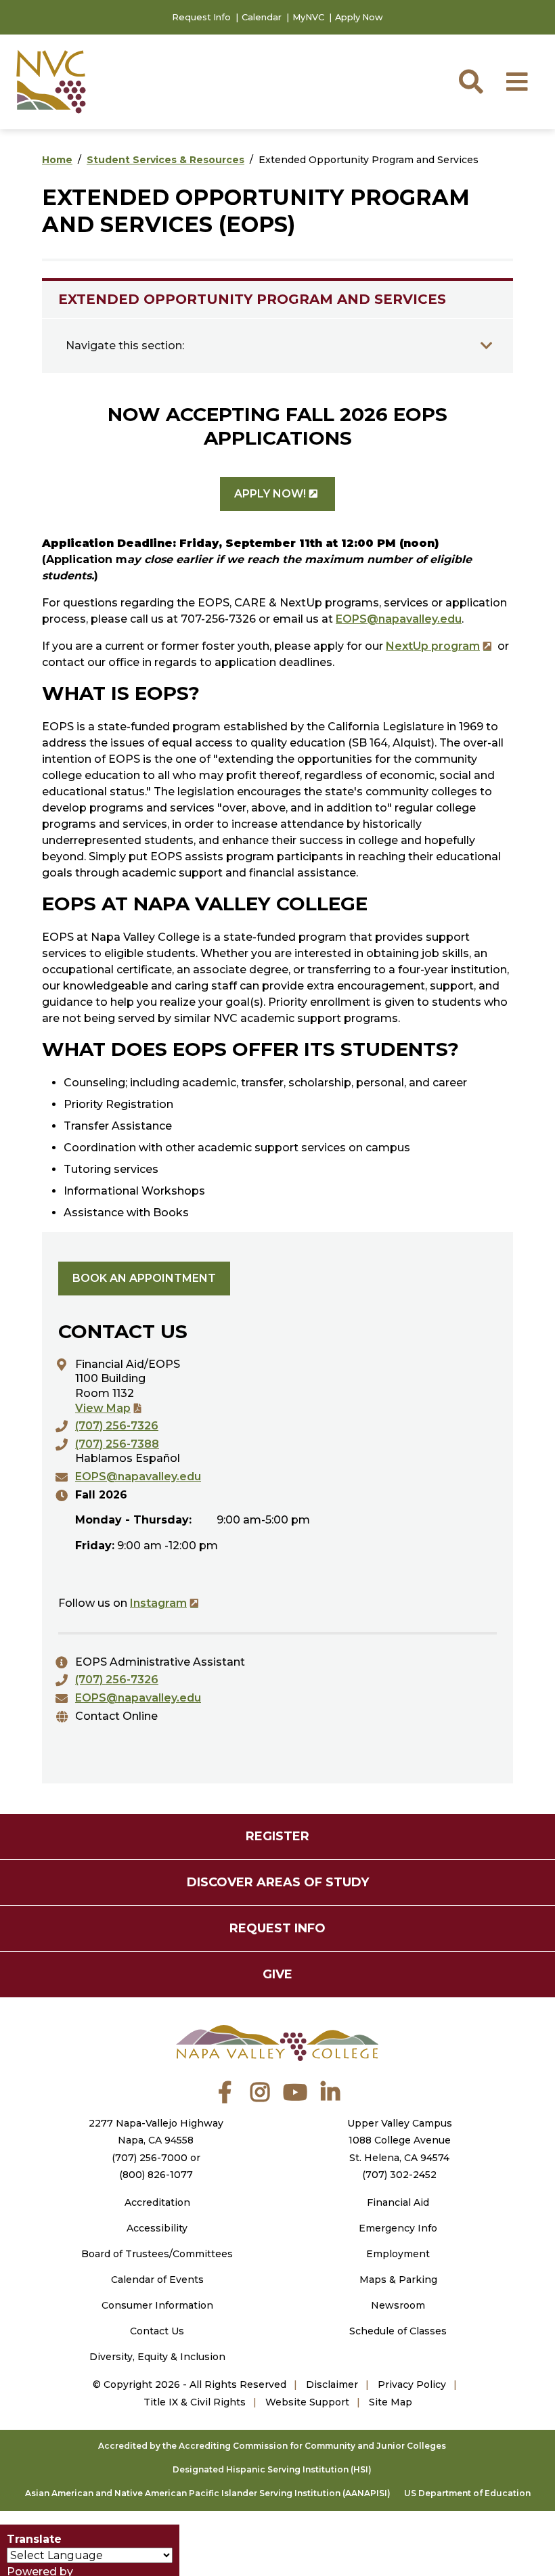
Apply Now (359, 17)
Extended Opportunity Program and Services (252, 299)
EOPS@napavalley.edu (399, 619)
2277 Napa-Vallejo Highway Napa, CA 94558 (156, 2132)
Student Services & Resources (165, 160)
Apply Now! (270, 494)
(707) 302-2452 (399, 2175)
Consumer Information (157, 2305)
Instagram (158, 1603)
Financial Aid (398, 2202)
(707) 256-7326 (117, 1426)
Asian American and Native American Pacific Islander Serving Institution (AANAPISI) (208, 2493)
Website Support (307, 2402)
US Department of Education (467, 2493)
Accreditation (157, 2202)
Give (277, 1974)
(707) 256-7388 (117, 1444)
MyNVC (308, 17)
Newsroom (398, 2305)
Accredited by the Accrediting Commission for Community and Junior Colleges (272, 2446)
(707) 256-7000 (150, 2158)
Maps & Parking (398, 2280)
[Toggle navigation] (487, 346)
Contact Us (157, 2331)
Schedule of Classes (398, 2331)
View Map (103, 1408)
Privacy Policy (412, 2384)
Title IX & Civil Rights (195, 2402)
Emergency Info (398, 2228)
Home (57, 160)
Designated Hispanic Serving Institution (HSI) (272, 2469)
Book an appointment (144, 1278)
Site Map (391, 2402)
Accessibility (157, 2228)
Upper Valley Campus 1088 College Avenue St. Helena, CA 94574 (400, 2140)
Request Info (201, 17)
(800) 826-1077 (156, 2175)
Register (277, 1836)
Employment (398, 2254)
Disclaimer (332, 2384)
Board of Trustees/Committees (157, 2254)
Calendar (262, 17)
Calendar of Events (157, 2280)
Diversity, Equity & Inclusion (157, 2357)
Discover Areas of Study (278, 1882)
